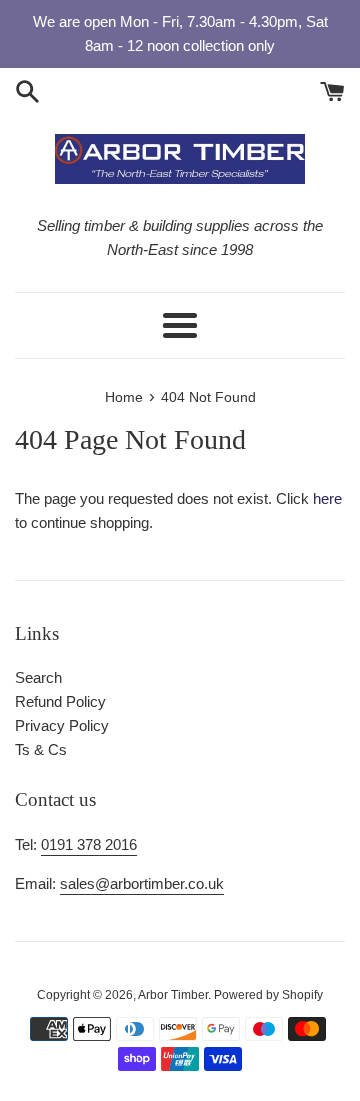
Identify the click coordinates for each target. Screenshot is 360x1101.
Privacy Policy (62, 725)
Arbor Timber (173, 995)
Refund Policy (60, 701)
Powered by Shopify (268, 995)
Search (38, 677)
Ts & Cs (41, 749)
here (327, 498)
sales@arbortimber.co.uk (142, 883)
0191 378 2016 (89, 844)
